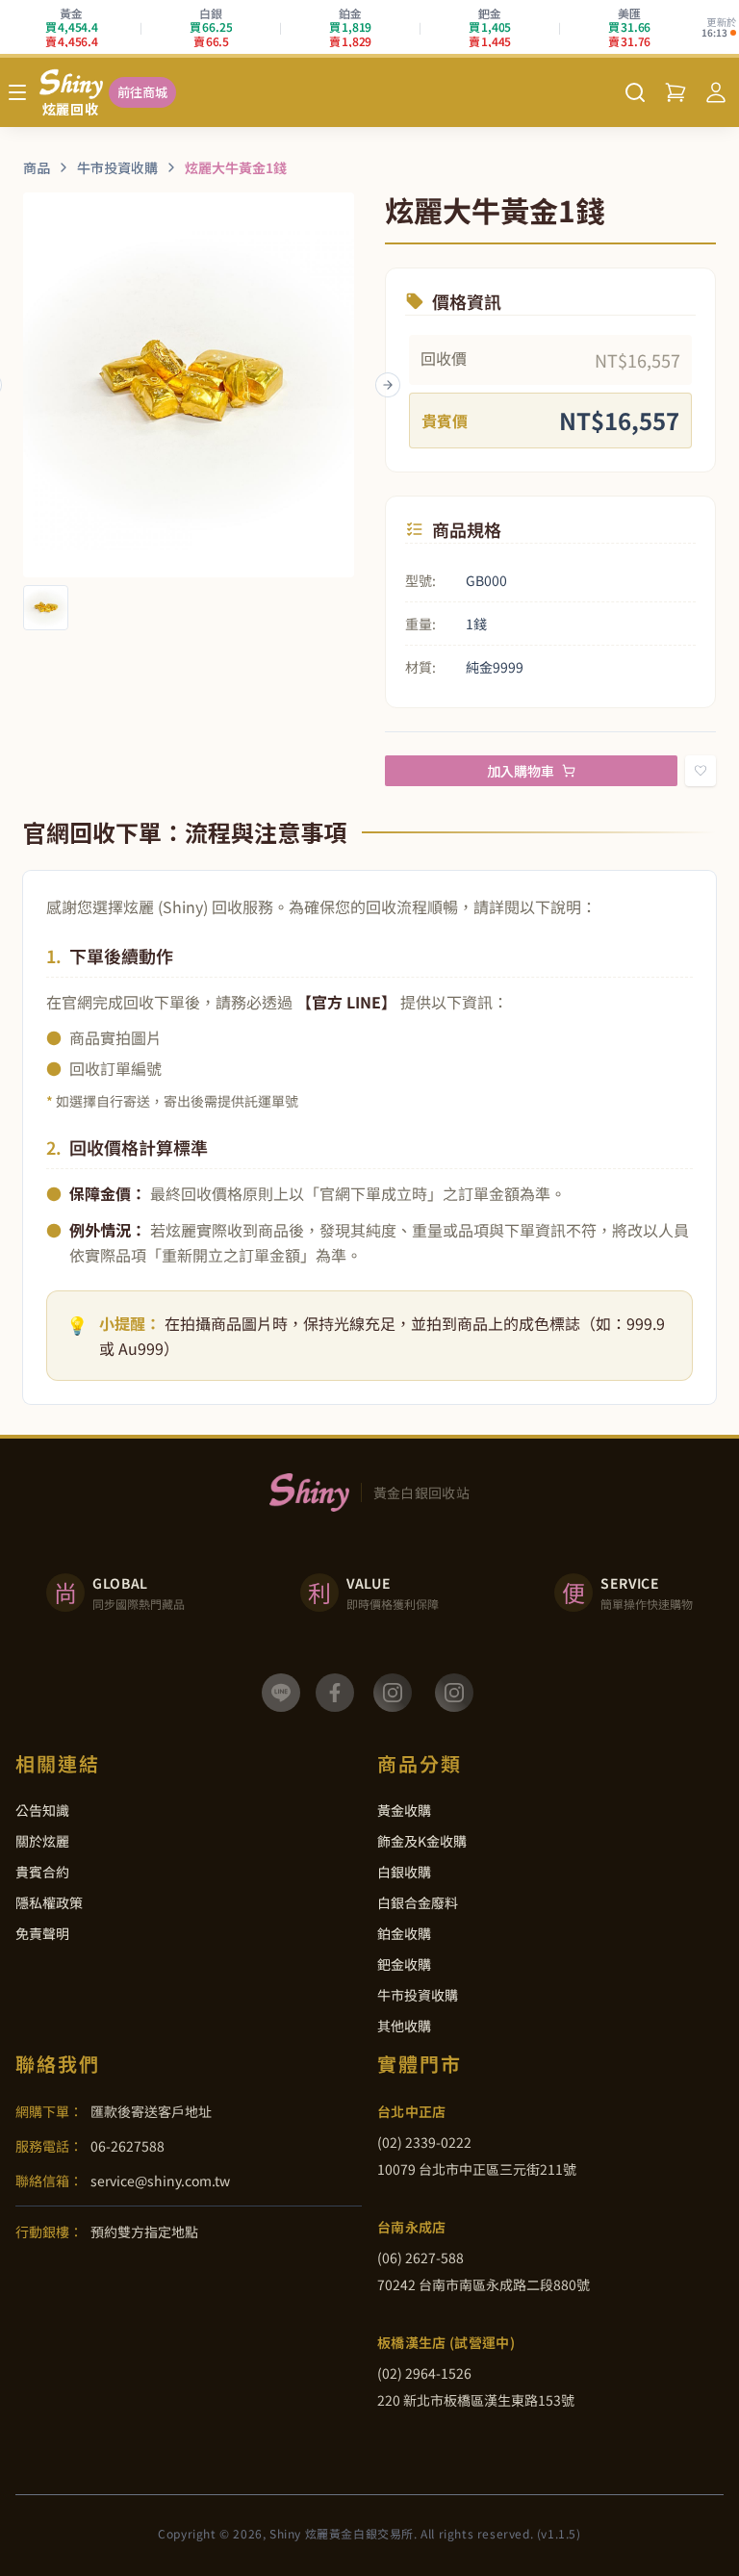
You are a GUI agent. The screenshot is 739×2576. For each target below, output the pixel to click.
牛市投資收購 (418, 1995)
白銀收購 (404, 1872)
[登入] (716, 92)
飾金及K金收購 (422, 1841)
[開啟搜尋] (635, 92)
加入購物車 (521, 771)
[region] (189, 385)
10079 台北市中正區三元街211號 (477, 2169)
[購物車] (675, 92)
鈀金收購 (404, 1964)
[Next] (388, 385)
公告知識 (42, 1810)
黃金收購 (404, 1810)
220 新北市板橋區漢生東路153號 (476, 2400)
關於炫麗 (42, 1841)
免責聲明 (42, 1933)
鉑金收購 (404, 1933)
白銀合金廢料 (418, 1902)
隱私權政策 (49, 1902)
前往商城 (142, 92)
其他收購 (404, 2026)
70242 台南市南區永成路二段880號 (484, 2284)
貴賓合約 (42, 1872)
